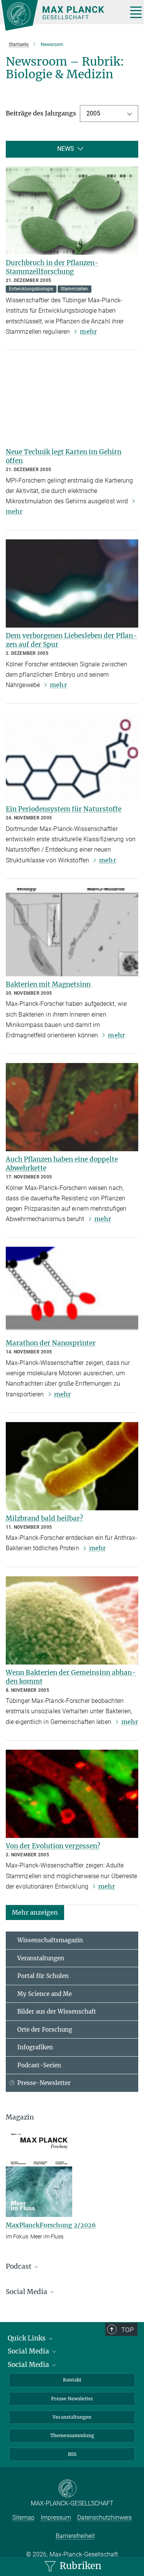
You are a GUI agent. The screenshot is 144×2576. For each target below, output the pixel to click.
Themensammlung (72, 2435)
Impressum (56, 2517)
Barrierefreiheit (75, 2536)
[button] (35, 1912)
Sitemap (23, 2517)
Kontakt (72, 2380)
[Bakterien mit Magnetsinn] (72, 932)
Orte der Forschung (45, 2030)
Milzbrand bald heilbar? (44, 1518)
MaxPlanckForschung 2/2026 (51, 2225)
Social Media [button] (27, 2292)
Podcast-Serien (39, 2065)
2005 (93, 113)
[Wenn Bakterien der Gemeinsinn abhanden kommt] (72, 1620)
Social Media (29, 2351)
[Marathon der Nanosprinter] (72, 1291)
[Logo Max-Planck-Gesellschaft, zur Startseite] (61, 15)
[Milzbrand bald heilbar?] (72, 1466)
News (66, 149)
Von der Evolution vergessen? (53, 1846)
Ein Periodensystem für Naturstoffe (64, 809)
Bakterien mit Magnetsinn (48, 984)
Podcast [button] (19, 2266)
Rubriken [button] (79, 2566)
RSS (72, 2454)
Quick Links (27, 2338)
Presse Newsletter (72, 2399)
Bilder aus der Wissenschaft (57, 2012)
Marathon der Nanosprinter (51, 1343)
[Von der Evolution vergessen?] (72, 1794)
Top (127, 2330)
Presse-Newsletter (44, 2083)
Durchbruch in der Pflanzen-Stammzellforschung (52, 267)
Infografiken (35, 2047)
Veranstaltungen (41, 1958)
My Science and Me (45, 1994)
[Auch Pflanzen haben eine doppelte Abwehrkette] (72, 1107)
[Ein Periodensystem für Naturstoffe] (72, 757)
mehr (88, 331)
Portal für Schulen (43, 1976)
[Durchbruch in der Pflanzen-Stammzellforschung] (72, 211)
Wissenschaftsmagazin (50, 1940)
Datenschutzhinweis (104, 2517)
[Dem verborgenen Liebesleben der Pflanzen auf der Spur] (72, 583)
